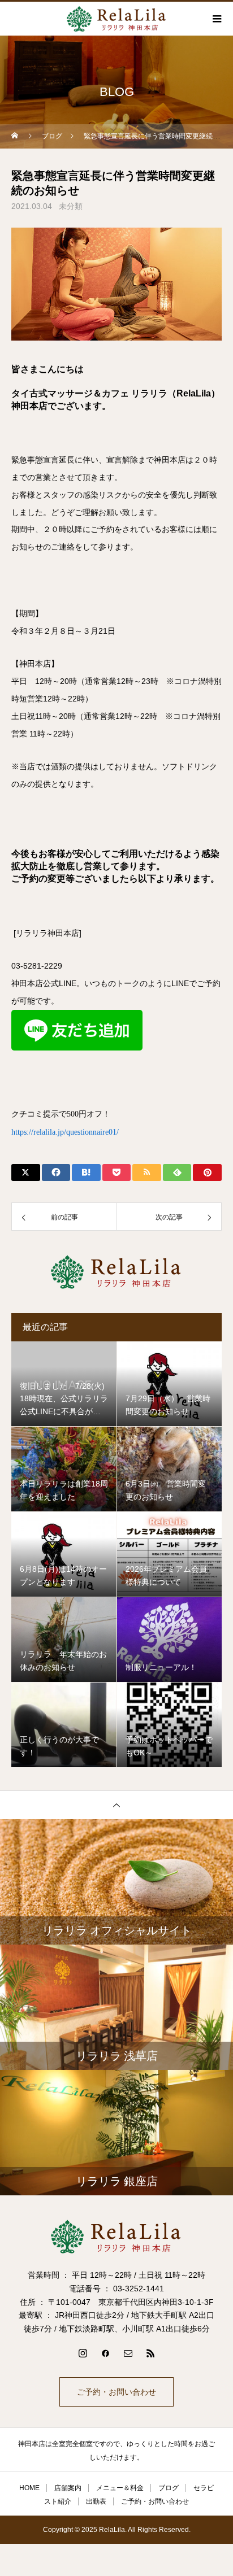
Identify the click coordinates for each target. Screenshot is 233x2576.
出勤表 (96, 2501)
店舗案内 (68, 2488)
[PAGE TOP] (116, 1805)
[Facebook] (105, 2353)
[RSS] (150, 2353)
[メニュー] (216, 19)
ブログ (169, 2488)
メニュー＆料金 (120, 2488)
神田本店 (63, 933)
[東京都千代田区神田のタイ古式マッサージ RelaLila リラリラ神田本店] (116, 2237)
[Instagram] (83, 2353)
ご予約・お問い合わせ (116, 2392)
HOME (29, 2488)
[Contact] (128, 2353)
